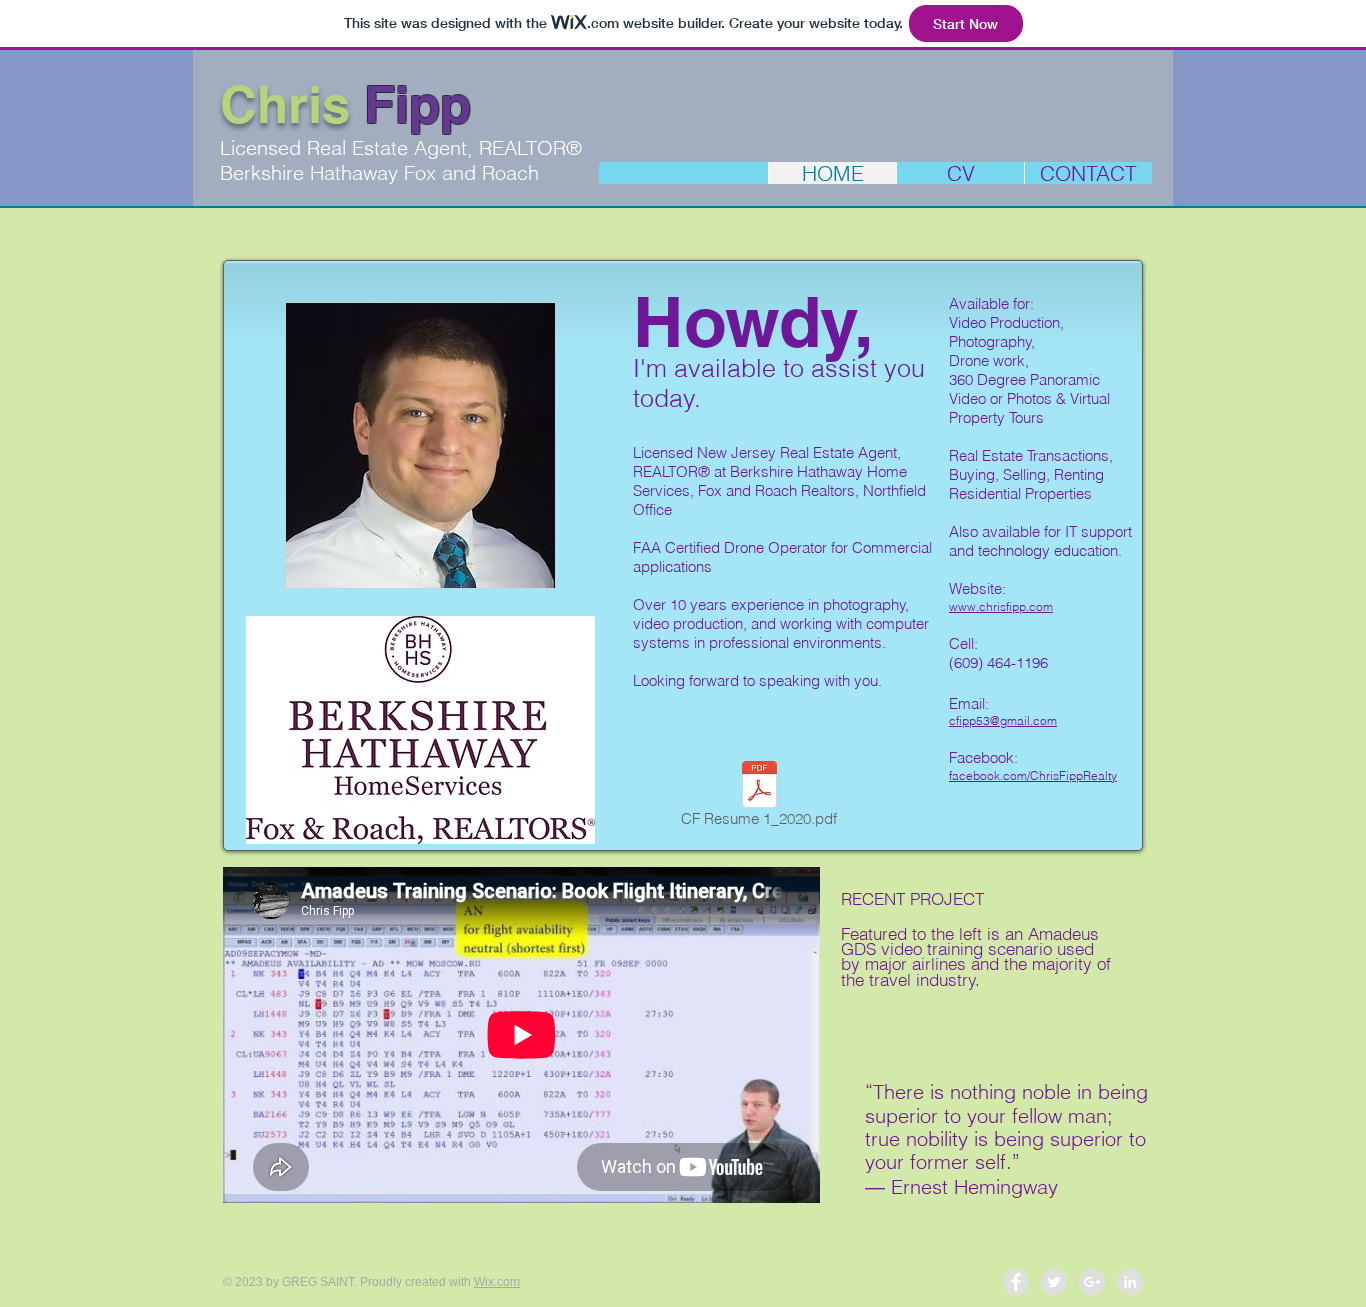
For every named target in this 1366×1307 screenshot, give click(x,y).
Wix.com (497, 1282)
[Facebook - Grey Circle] (1016, 1282)
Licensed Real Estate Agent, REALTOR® (401, 147)
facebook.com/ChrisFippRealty (1033, 775)
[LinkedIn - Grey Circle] (1130, 1282)
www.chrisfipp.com (1001, 606)
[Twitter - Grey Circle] (1054, 1282)
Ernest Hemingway (974, 1186)
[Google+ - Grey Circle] (1092, 1282)
